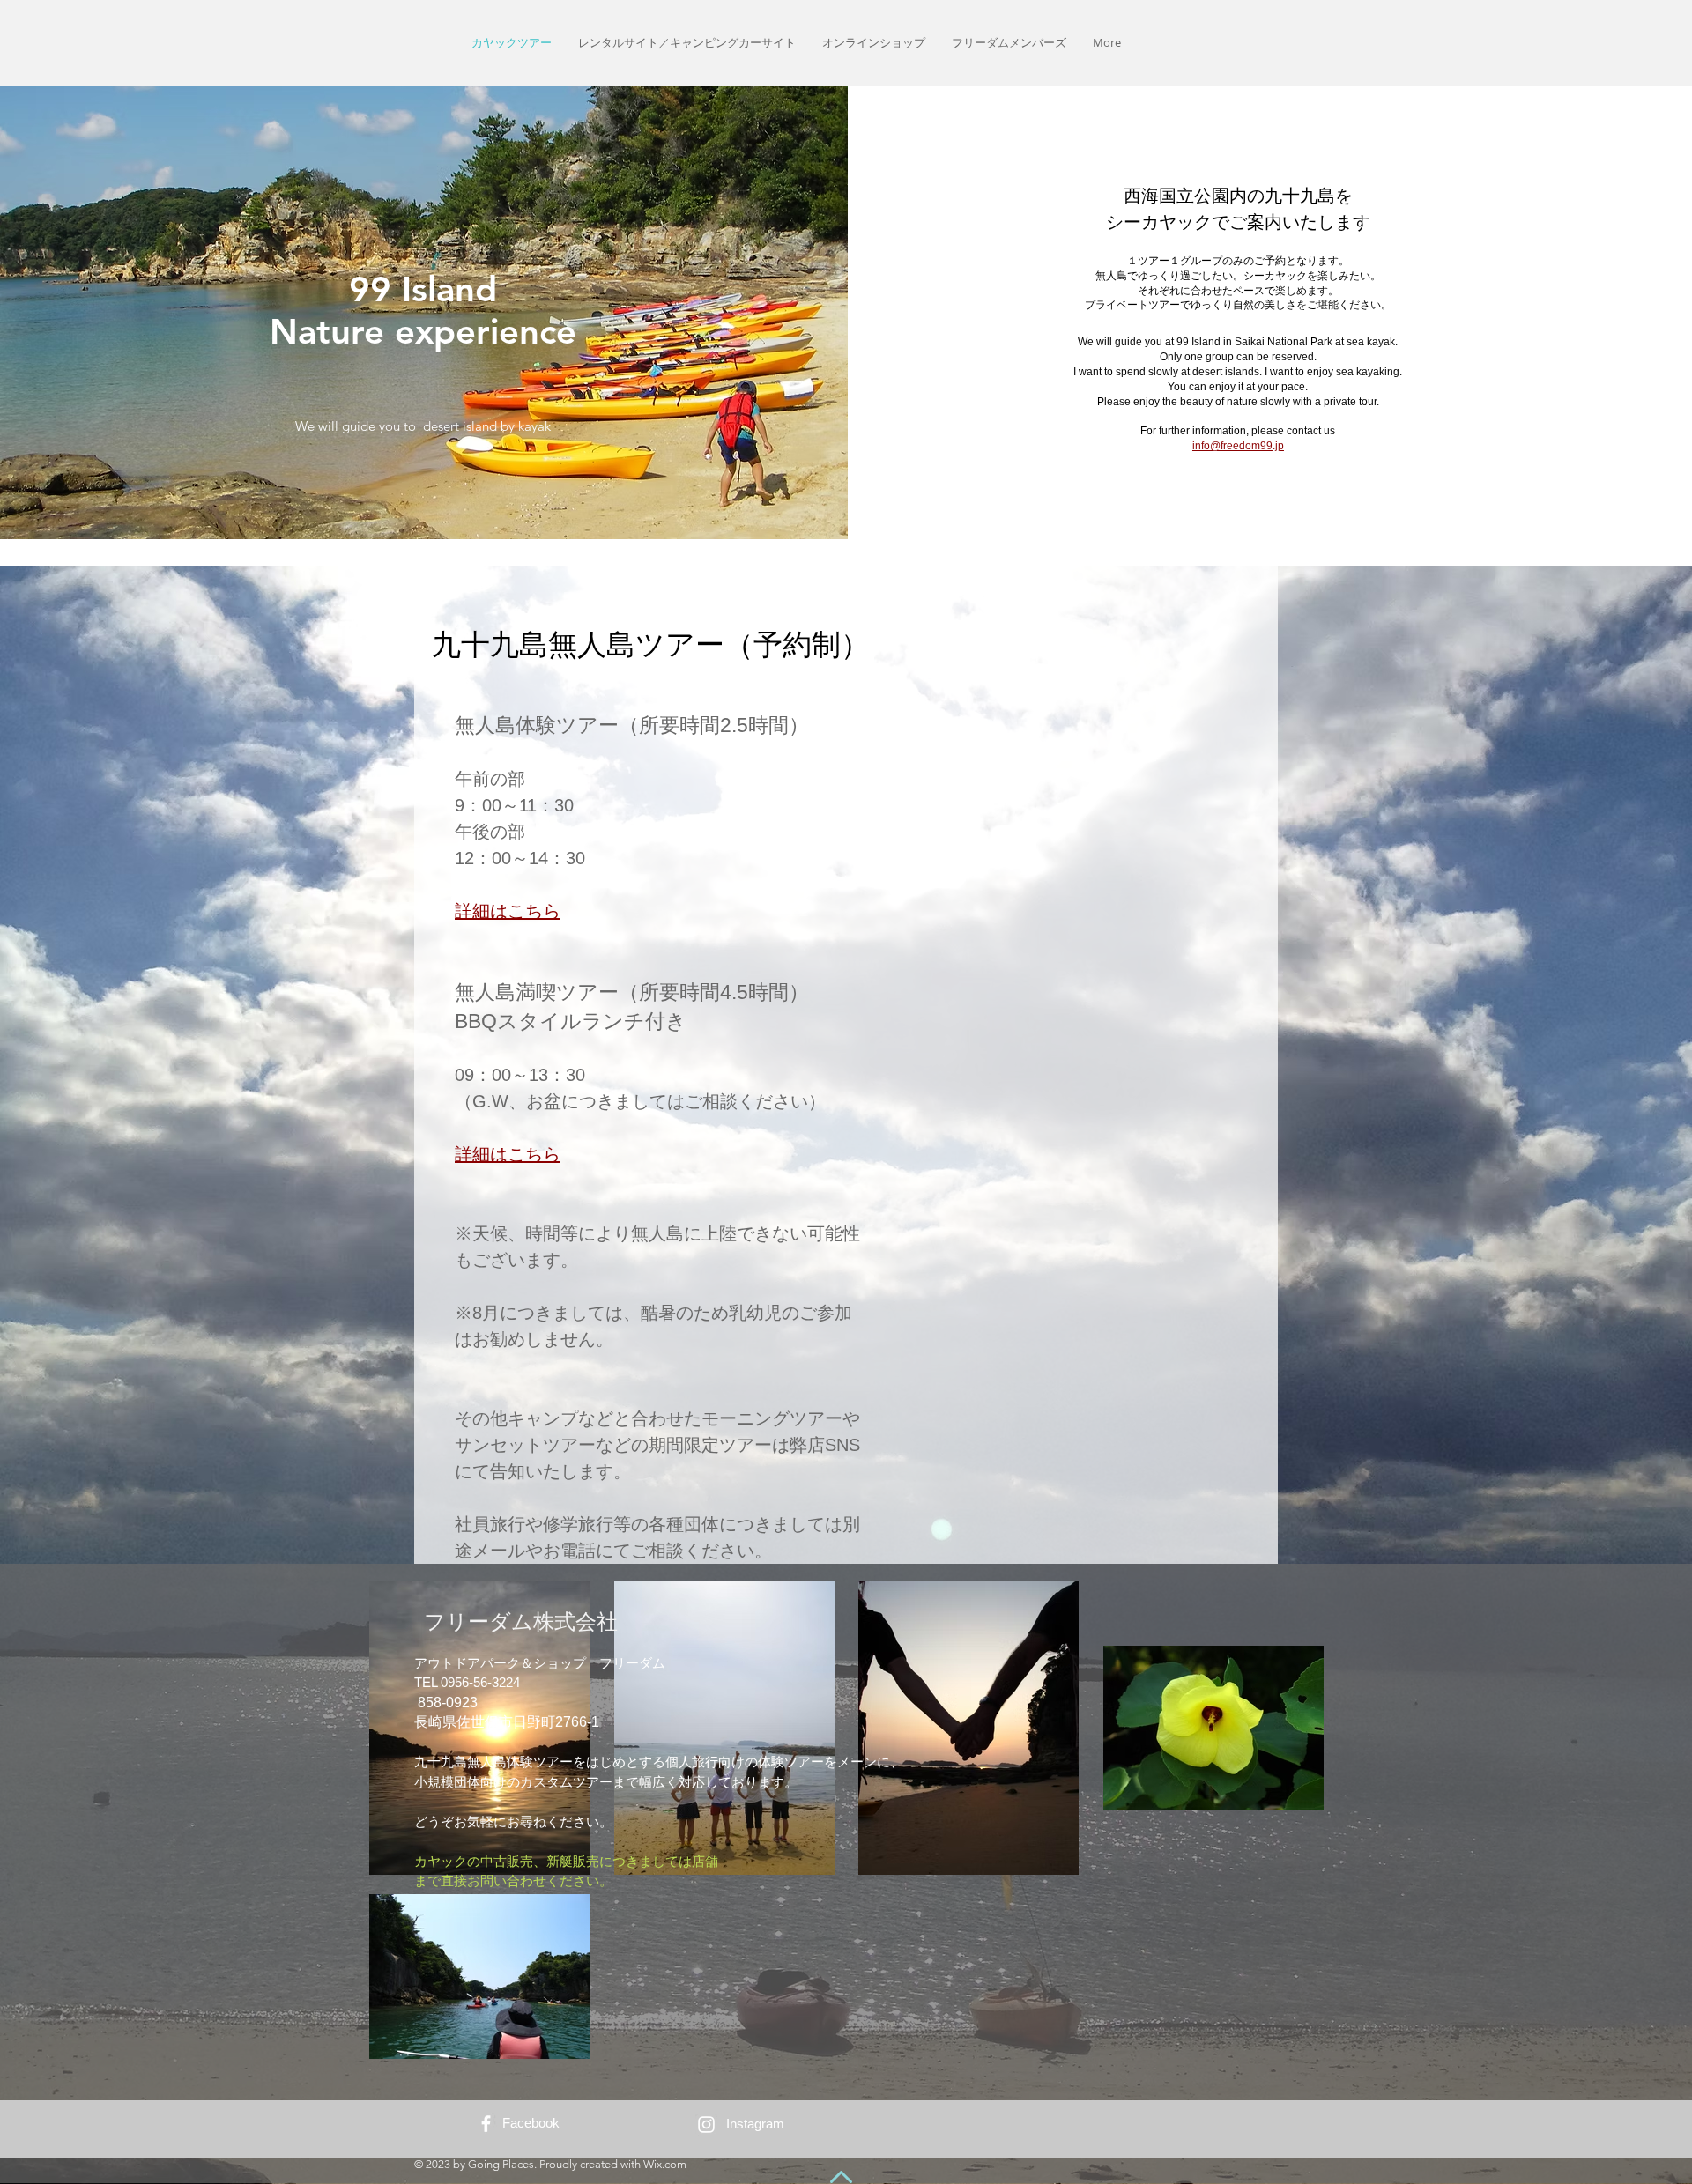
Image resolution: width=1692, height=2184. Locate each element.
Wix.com (665, 2164)
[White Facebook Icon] (486, 2124)
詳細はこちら (508, 911)
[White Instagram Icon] (706, 2125)
